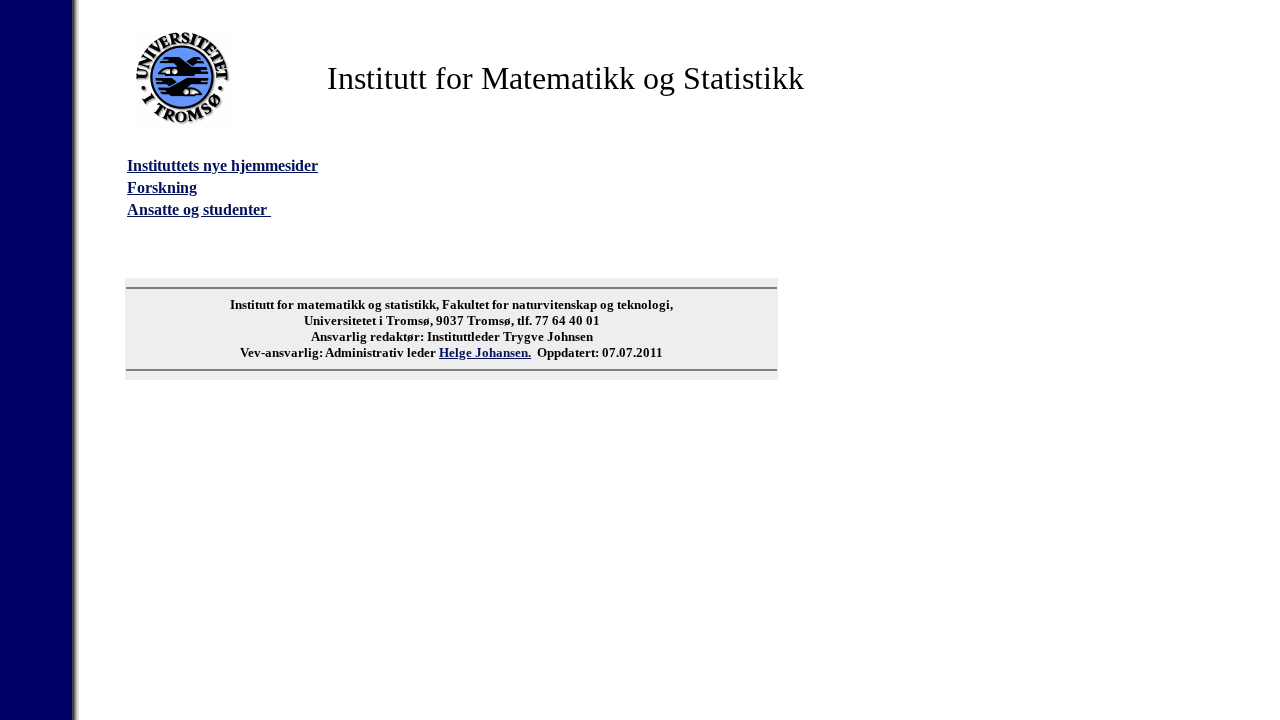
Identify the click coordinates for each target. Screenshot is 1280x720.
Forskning (162, 187)
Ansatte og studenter (199, 209)
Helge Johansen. (485, 352)
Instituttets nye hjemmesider (222, 165)
